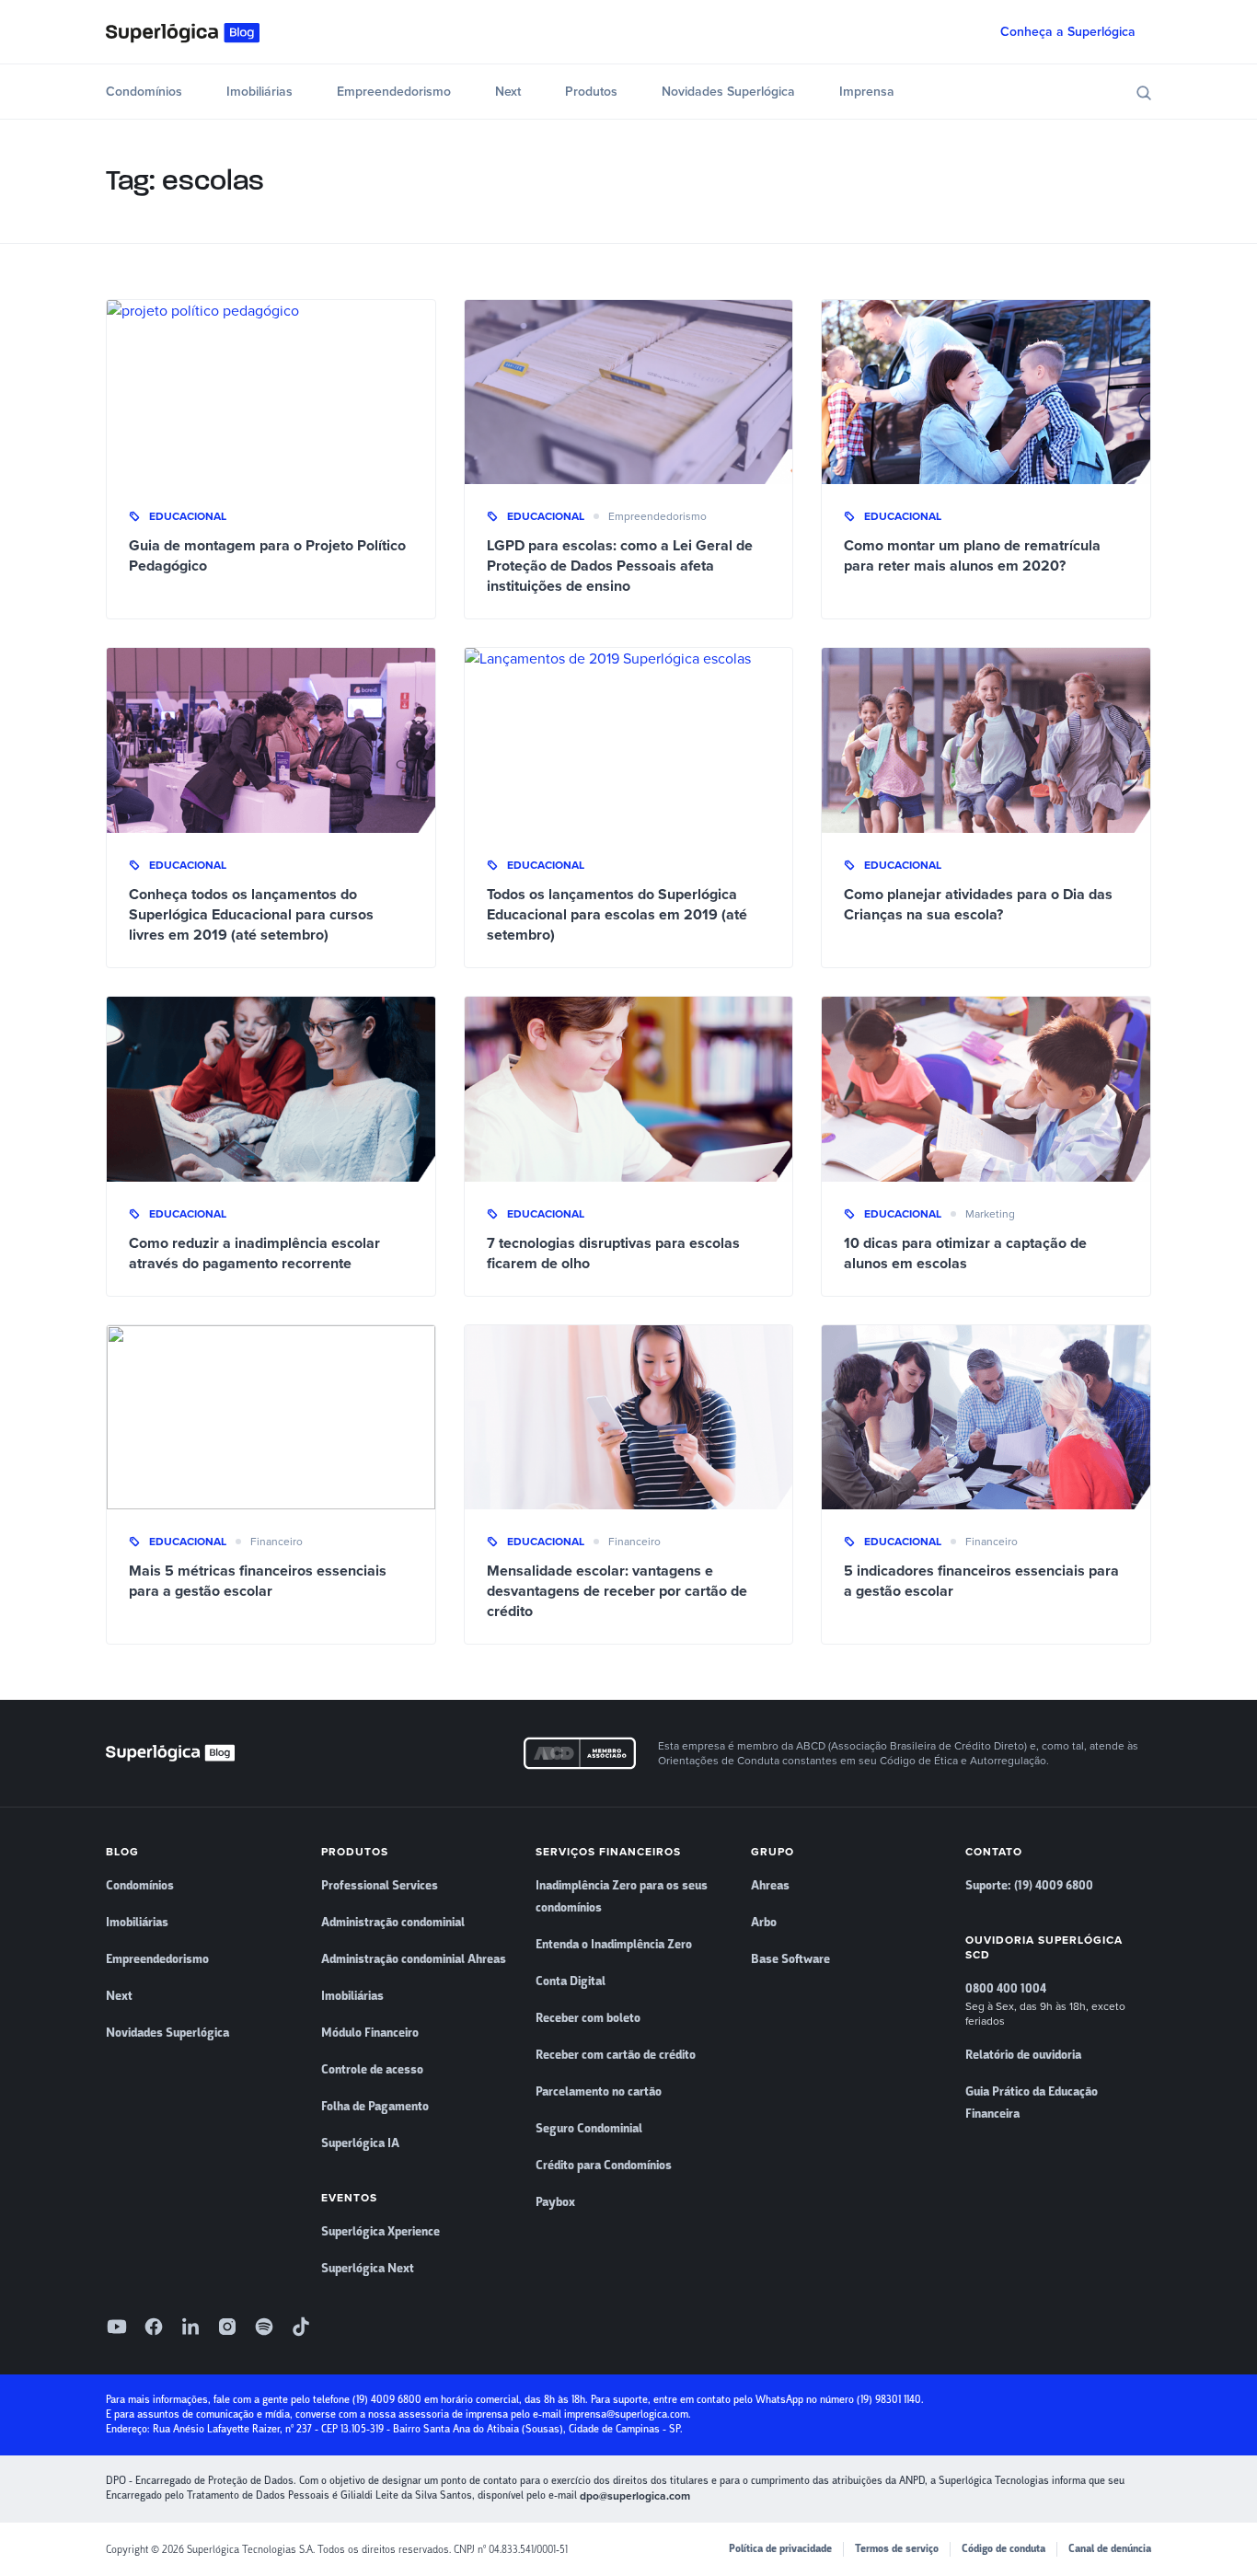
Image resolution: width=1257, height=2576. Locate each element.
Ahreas (770, 1886)
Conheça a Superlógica (1068, 32)
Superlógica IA (360, 2143)
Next (508, 92)
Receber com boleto (588, 2018)
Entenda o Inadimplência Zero (614, 1945)
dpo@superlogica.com (635, 2496)
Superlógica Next (368, 2269)
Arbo (764, 1923)
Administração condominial (393, 1923)
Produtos (591, 92)
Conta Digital (571, 1981)
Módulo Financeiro (370, 2033)
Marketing (990, 1214)
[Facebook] (154, 2327)
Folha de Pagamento (375, 2107)
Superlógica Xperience (381, 2232)
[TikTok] (301, 2327)
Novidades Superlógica (728, 92)
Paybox (555, 2202)
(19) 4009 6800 (387, 2400)
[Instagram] (227, 2327)
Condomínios (144, 92)
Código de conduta (1003, 2549)
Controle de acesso (372, 2070)
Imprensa (867, 92)
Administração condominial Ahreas (414, 1959)
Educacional (188, 516)
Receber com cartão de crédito (616, 2055)
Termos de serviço (897, 2549)
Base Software (790, 1959)
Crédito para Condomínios (604, 2166)
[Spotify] (264, 2327)
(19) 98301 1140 (889, 2400)
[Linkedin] (190, 2327)
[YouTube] (117, 2327)
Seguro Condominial (589, 2129)
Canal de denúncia (1110, 2549)
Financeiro (277, 1542)
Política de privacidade (780, 2549)
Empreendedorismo (394, 92)
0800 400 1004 (1006, 1989)
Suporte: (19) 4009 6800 (1029, 1886)
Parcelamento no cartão (599, 2092)
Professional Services (380, 1886)
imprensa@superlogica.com (626, 2414)
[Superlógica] (183, 32)
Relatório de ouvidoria (1023, 2055)
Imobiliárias (259, 92)
